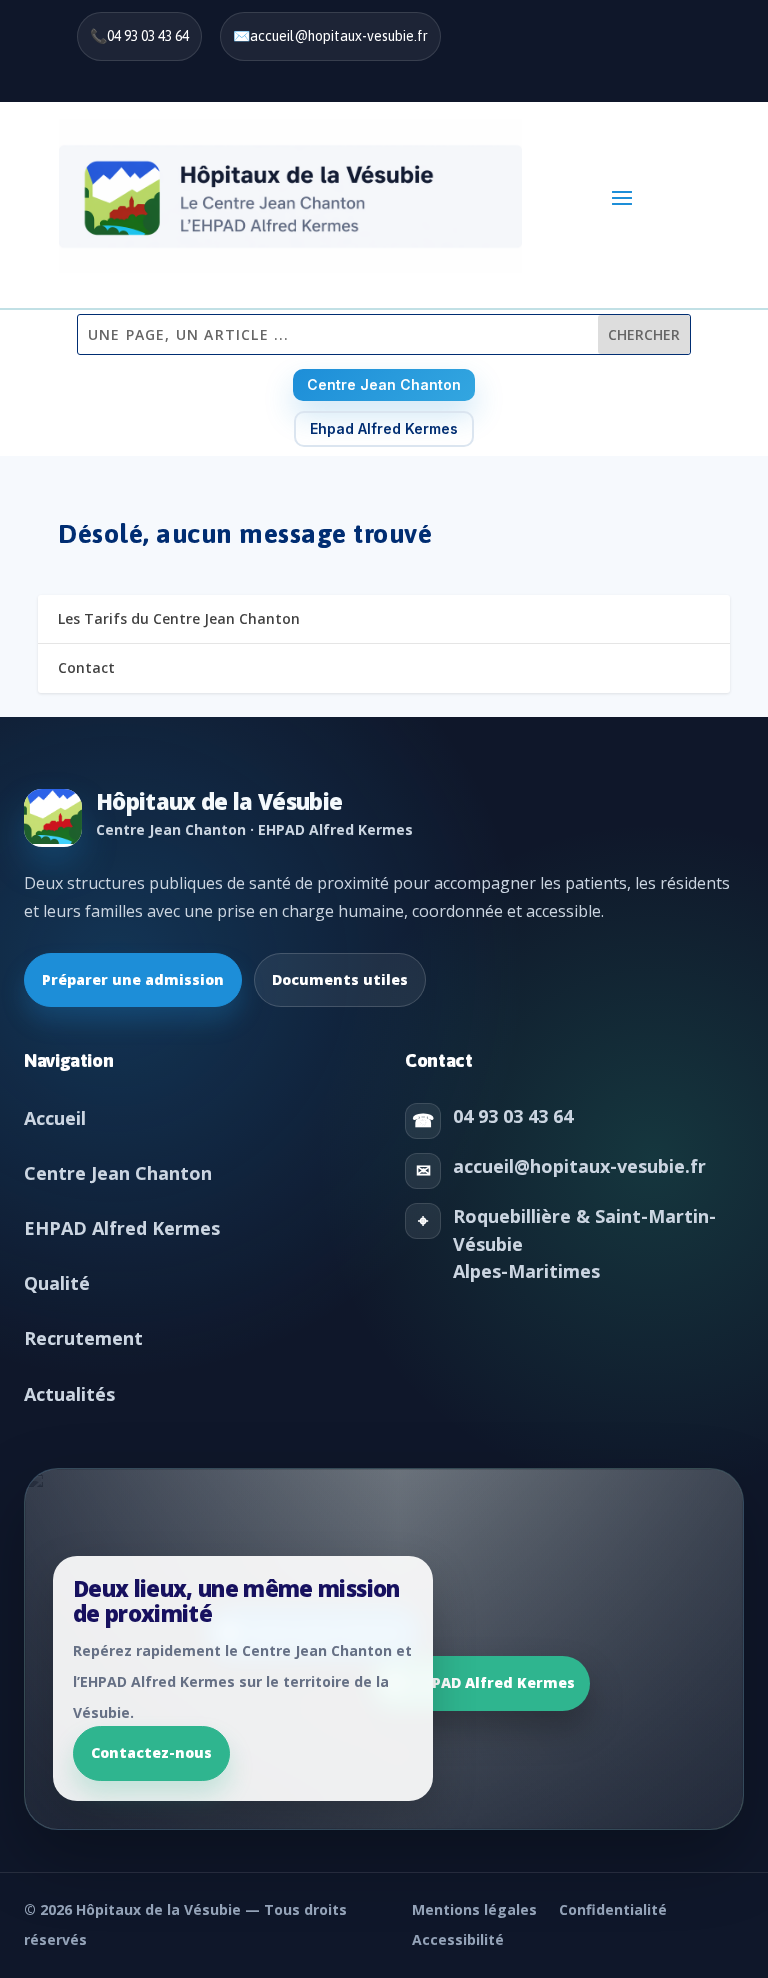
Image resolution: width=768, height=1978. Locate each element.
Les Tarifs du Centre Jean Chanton (179, 618)
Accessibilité (458, 1939)
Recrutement (83, 1338)
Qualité (57, 1283)
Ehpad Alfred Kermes (384, 428)
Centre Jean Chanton (384, 384)
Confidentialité (613, 1909)
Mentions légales (474, 1909)
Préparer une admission (133, 979)
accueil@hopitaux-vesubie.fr (339, 36)
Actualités (69, 1394)
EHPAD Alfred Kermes (122, 1228)
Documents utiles (340, 979)
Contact (86, 667)
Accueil (55, 1118)
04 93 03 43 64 (148, 36)
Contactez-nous (151, 1752)
